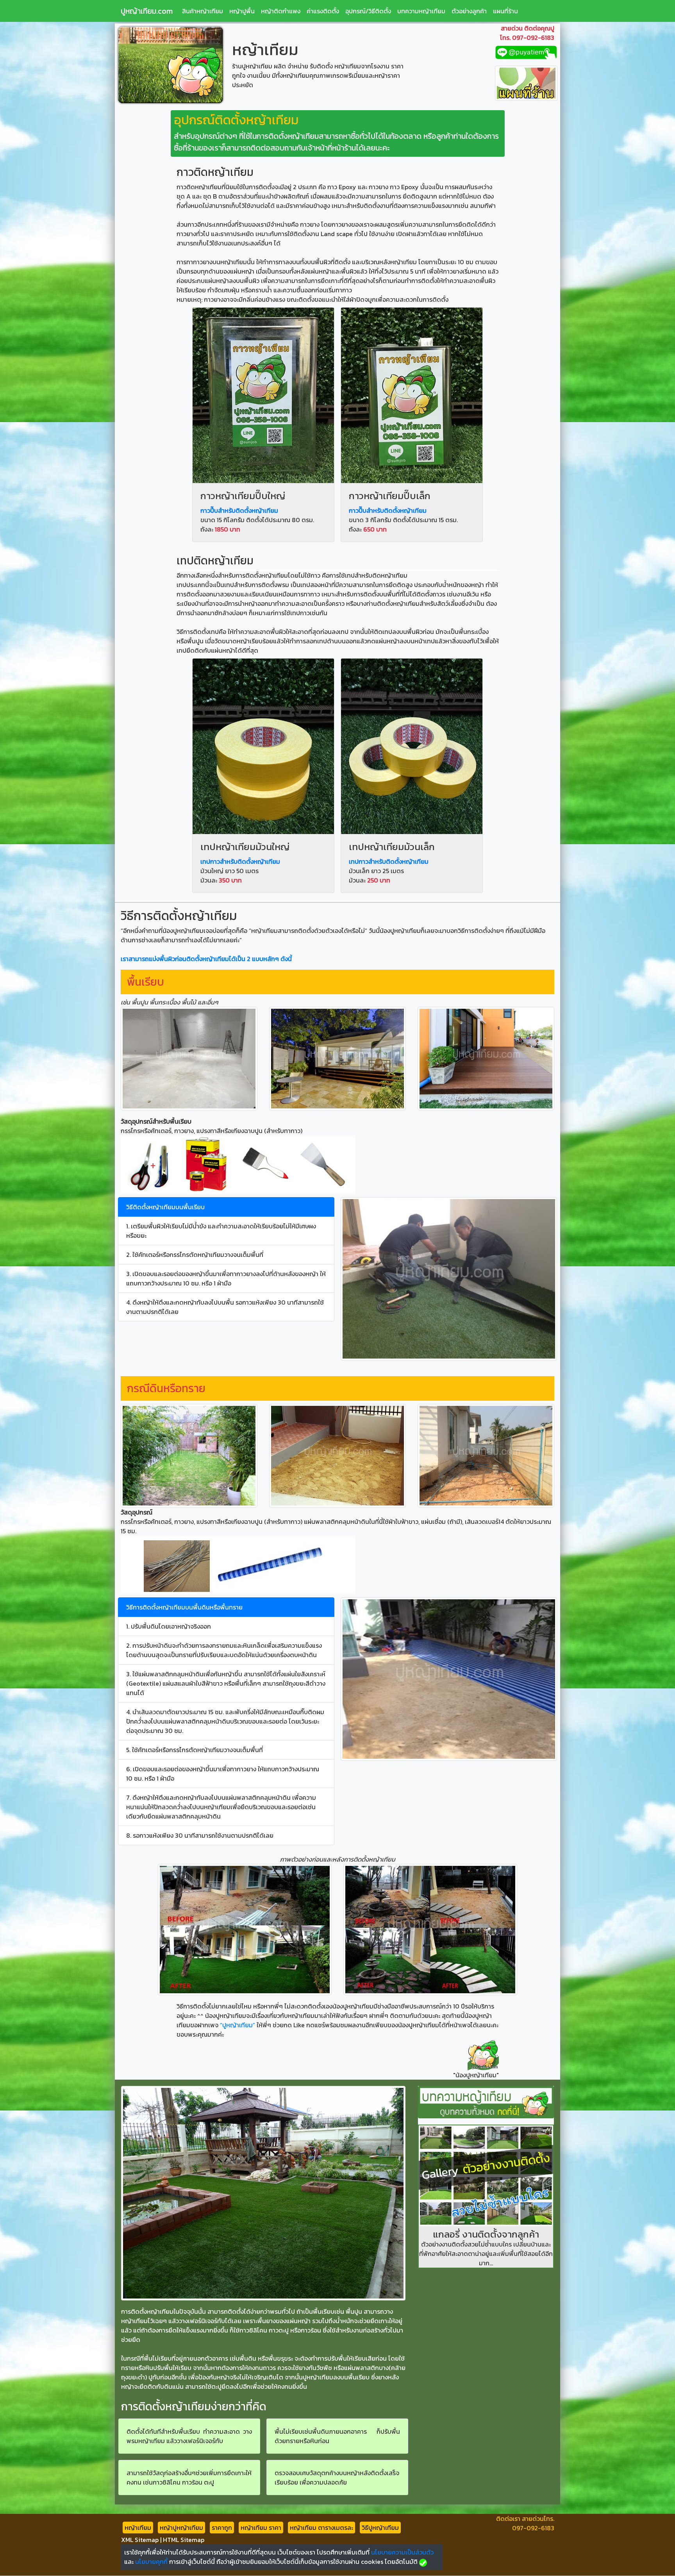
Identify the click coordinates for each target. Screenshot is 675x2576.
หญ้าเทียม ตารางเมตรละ (321, 2528)
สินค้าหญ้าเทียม (203, 11)
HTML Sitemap (184, 2540)
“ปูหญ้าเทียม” (237, 2025)
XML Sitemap (140, 2540)
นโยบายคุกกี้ (151, 2562)
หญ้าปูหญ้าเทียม (181, 2528)
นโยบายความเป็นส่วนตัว (402, 2552)
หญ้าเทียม (138, 2528)
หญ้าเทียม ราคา (261, 2528)
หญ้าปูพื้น (242, 11)
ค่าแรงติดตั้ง (323, 11)
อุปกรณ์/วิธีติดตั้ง (368, 11)
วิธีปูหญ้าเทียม (380, 2528)
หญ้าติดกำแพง (281, 11)
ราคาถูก (222, 2528)
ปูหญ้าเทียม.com (147, 11)
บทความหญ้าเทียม (421, 11)
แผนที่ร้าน (505, 11)
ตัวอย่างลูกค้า (469, 11)
